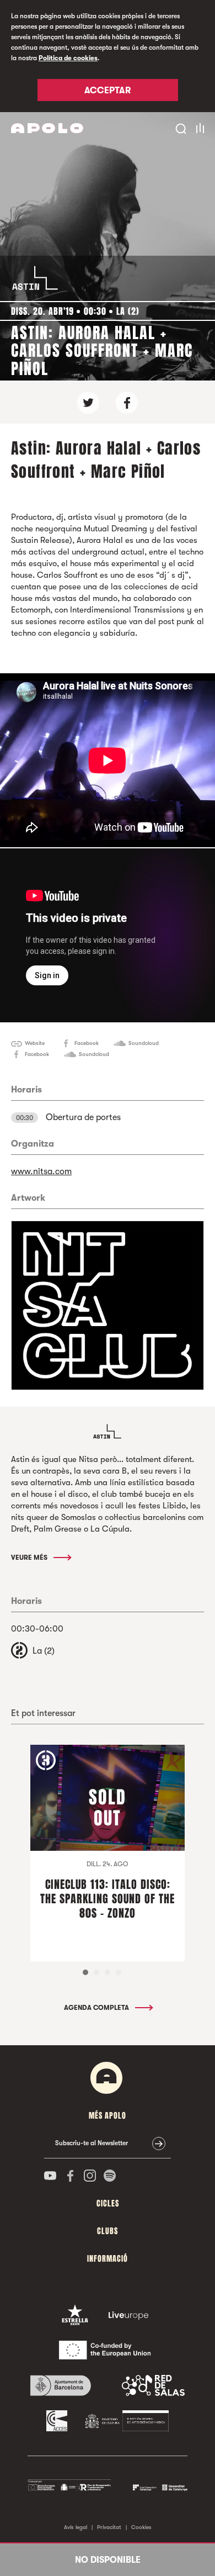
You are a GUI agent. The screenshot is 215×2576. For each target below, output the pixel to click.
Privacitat (109, 2527)
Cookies (141, 2527)
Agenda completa (97, 2008)
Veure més (30, 1558)
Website (35, 1043)
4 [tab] (119, 1972)
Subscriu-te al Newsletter (92, 2143)
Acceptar (108, 91)
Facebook (87, 1043)
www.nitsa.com (41, 1171)
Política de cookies (68, 58)
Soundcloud (144, 1043)
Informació (108, 2259)
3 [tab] (108, 1972)
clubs (108, 2231)
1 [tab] (85, 1972)
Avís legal (76, 2527)
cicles (108, 2203)
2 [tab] (96, 1972)
